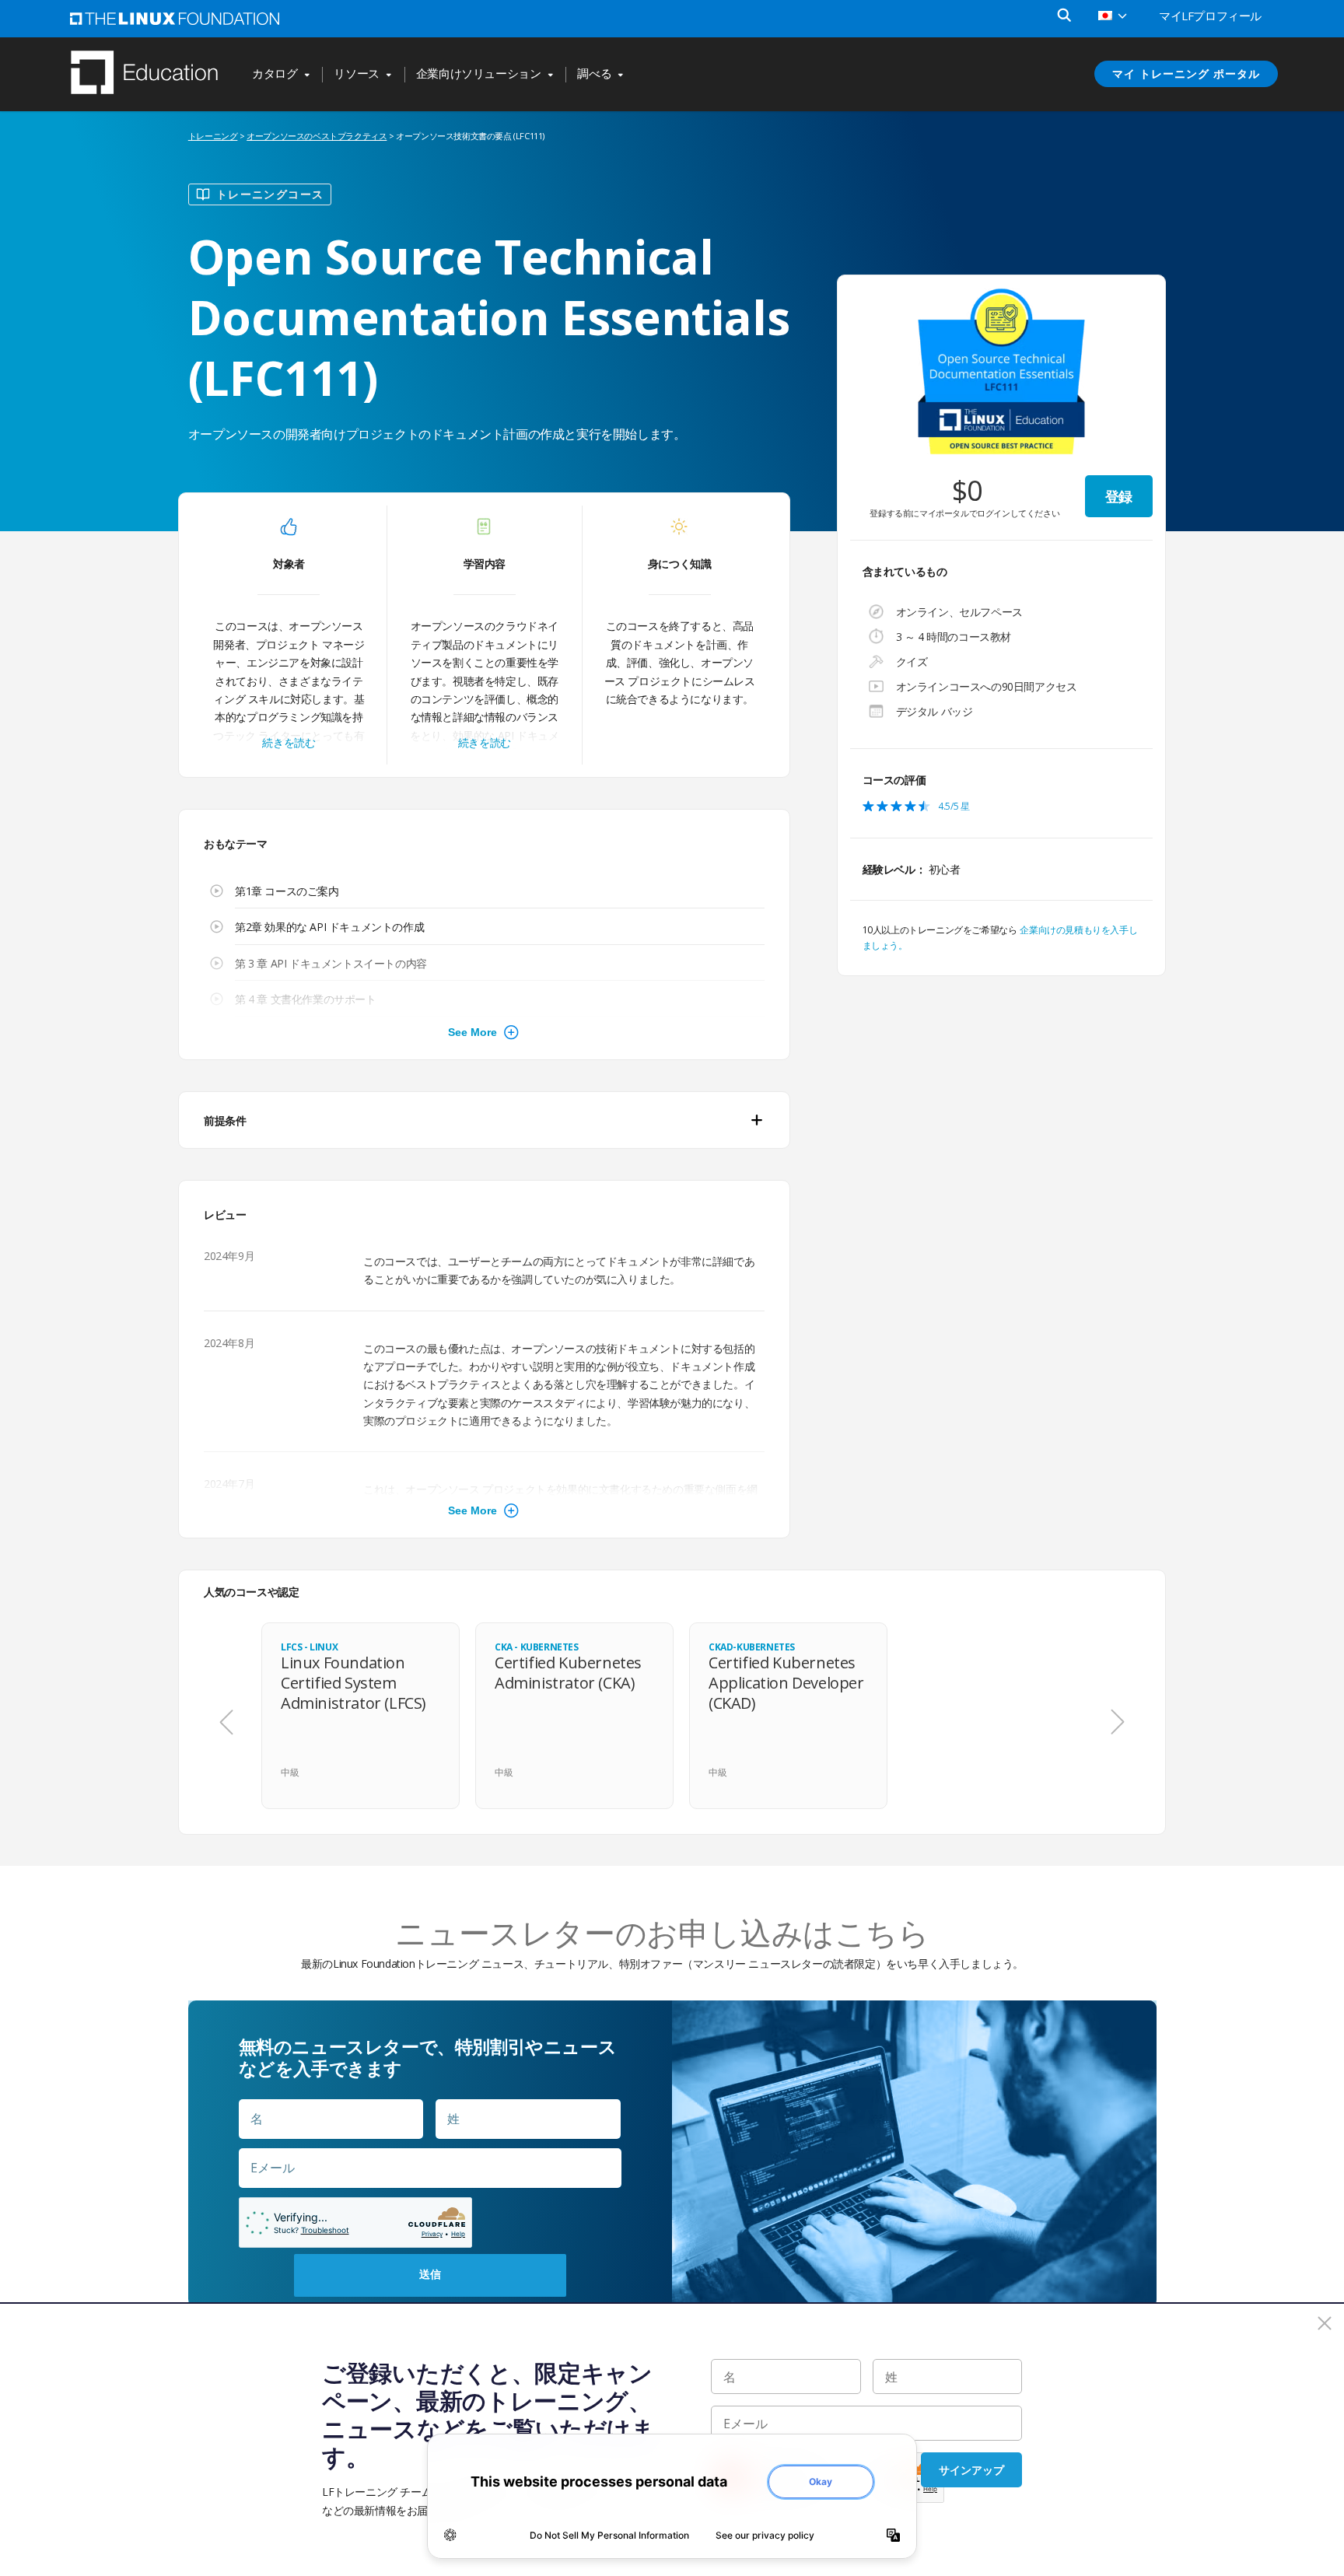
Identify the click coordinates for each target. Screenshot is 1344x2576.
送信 (430, 2274)
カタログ (275, 74)
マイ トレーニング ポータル (1186, 73)
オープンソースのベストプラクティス (317, 136)
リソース (356, 74)
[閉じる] (1325, 2323)
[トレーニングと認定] (152, 74)
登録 (1119, 496)
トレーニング (213, 136)
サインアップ (971, 2470)
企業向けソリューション (479, 74)
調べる (594, 74)
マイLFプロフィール (1210, 16)
